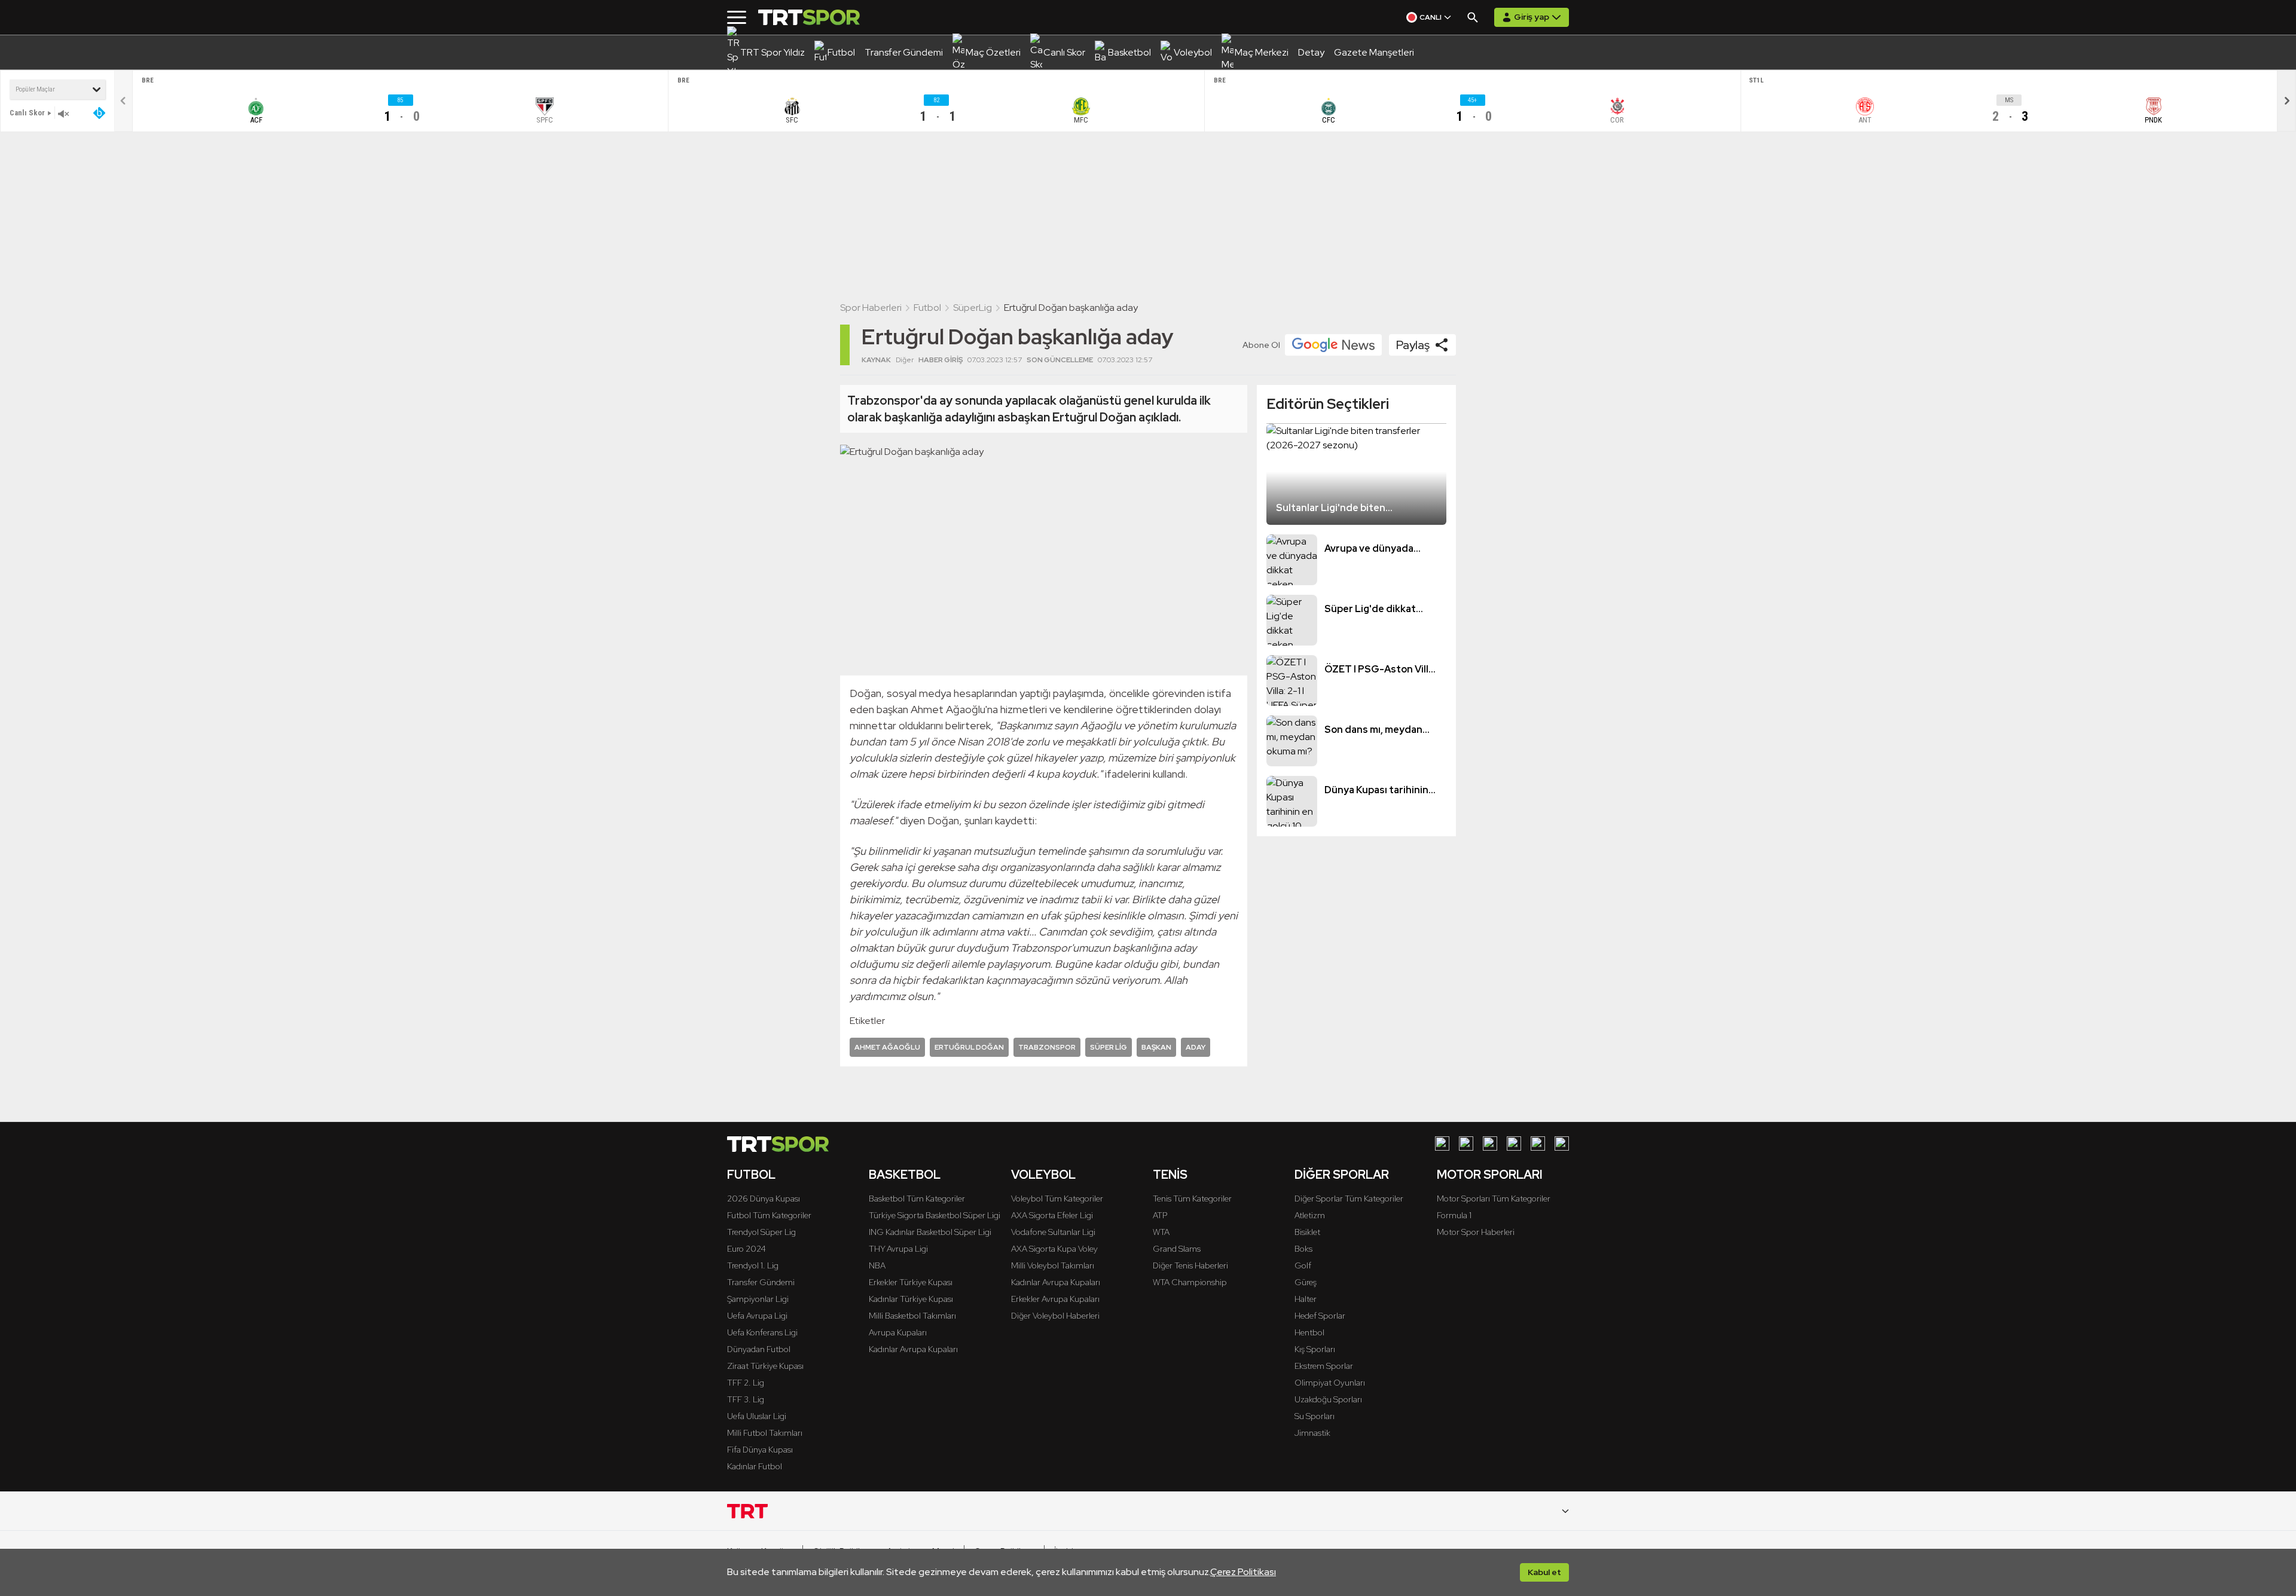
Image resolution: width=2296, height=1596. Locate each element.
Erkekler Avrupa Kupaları (1055, 1299)
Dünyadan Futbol (759, 1349)
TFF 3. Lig (746, 1399)
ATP (1160, 1215)
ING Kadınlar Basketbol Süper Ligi (930, 1232)
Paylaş (1413, 345)
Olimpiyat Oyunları (1330, 1383)
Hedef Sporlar (1320, 1316)
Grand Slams (1177, 1249)
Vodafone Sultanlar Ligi (1053, 1232)
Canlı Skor (27, 113)
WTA (1161, 1232)
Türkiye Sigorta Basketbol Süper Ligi (935, 1215)
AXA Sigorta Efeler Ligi (1052, 1215)
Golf (1303, 1265)
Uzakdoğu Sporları (1328, 1399)
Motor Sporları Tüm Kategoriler (1494, 1198)
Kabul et (1544, 1572)
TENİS (1170, 1175)
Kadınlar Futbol (755, 1466)
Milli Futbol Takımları (765, 1433)
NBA (877, 1265)
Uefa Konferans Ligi (762, 1332)
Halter (1306, 1299)
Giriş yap (1532, 17)
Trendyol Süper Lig (761, 1232)
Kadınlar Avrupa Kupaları (913, 1349)
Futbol (927, 308)
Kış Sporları (1315, 1349)
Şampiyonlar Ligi (758, 1299)
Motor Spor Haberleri (1476, 1232)
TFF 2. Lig (746, 1383)
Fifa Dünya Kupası (760, 1450)
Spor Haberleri (871, 308)
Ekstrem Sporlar (1324, 1366)
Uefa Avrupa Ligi (757, 1316)
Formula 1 (1454, 1215)
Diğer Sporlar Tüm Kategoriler (1349, 1198)
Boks (1303, 1249)
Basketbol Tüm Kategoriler (917, 1198)
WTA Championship (1190, 1282)
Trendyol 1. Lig (753, 1265)
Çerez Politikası (1243, 1572)
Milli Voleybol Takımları (1053, 1265)
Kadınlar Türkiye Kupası (911, 1299)
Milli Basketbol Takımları (912, 1316)
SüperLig (973, 308)
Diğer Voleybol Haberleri (1055, 1316)
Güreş (1306, 1282)
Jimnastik (1312, 1433)
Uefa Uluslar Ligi (757, 1416)
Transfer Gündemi (761, 1282)
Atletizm (1310, 1215)
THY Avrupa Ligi (898, 1249)
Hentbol (1309, 1332)
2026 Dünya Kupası (764, 1198)
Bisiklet (1307, 1232)
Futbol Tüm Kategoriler (769, 1215)
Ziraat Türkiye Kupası (765, 1366)
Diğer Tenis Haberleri (1190, 1265)
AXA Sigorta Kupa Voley (1054, 1249)
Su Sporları (1315, 1416)
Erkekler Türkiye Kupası (911, 1282)
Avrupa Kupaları (898, 1332)
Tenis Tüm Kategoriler (1192, 1198)
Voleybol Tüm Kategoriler (1057, 1198)
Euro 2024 (746, 1249)
